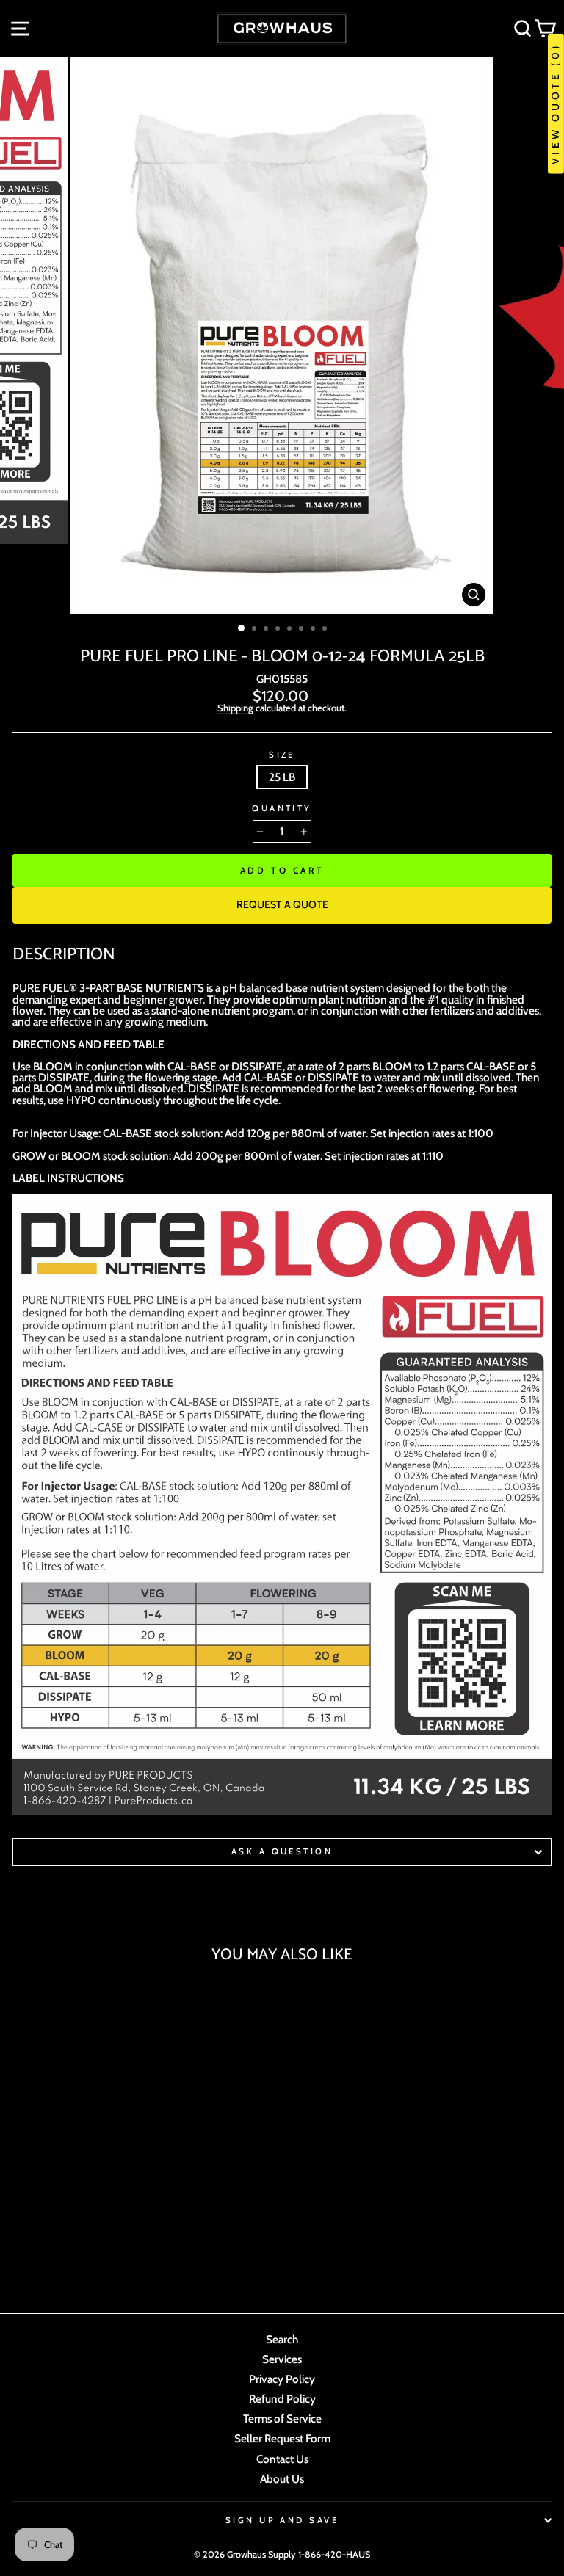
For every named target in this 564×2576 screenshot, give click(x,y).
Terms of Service (282, 2419)
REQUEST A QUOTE (282, 904)
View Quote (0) (555, 104)
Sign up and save (282, 2520)
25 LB (282, 777)
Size (282, 755)
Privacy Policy (282, 2379)
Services (282, 2359)
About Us (282, 2479)
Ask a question (282, 1851)
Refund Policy (282, 2399)
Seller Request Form (282, 2438)
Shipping (235, 708)
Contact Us (282, 2459)
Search (282, 2339)
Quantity (282, 809)
